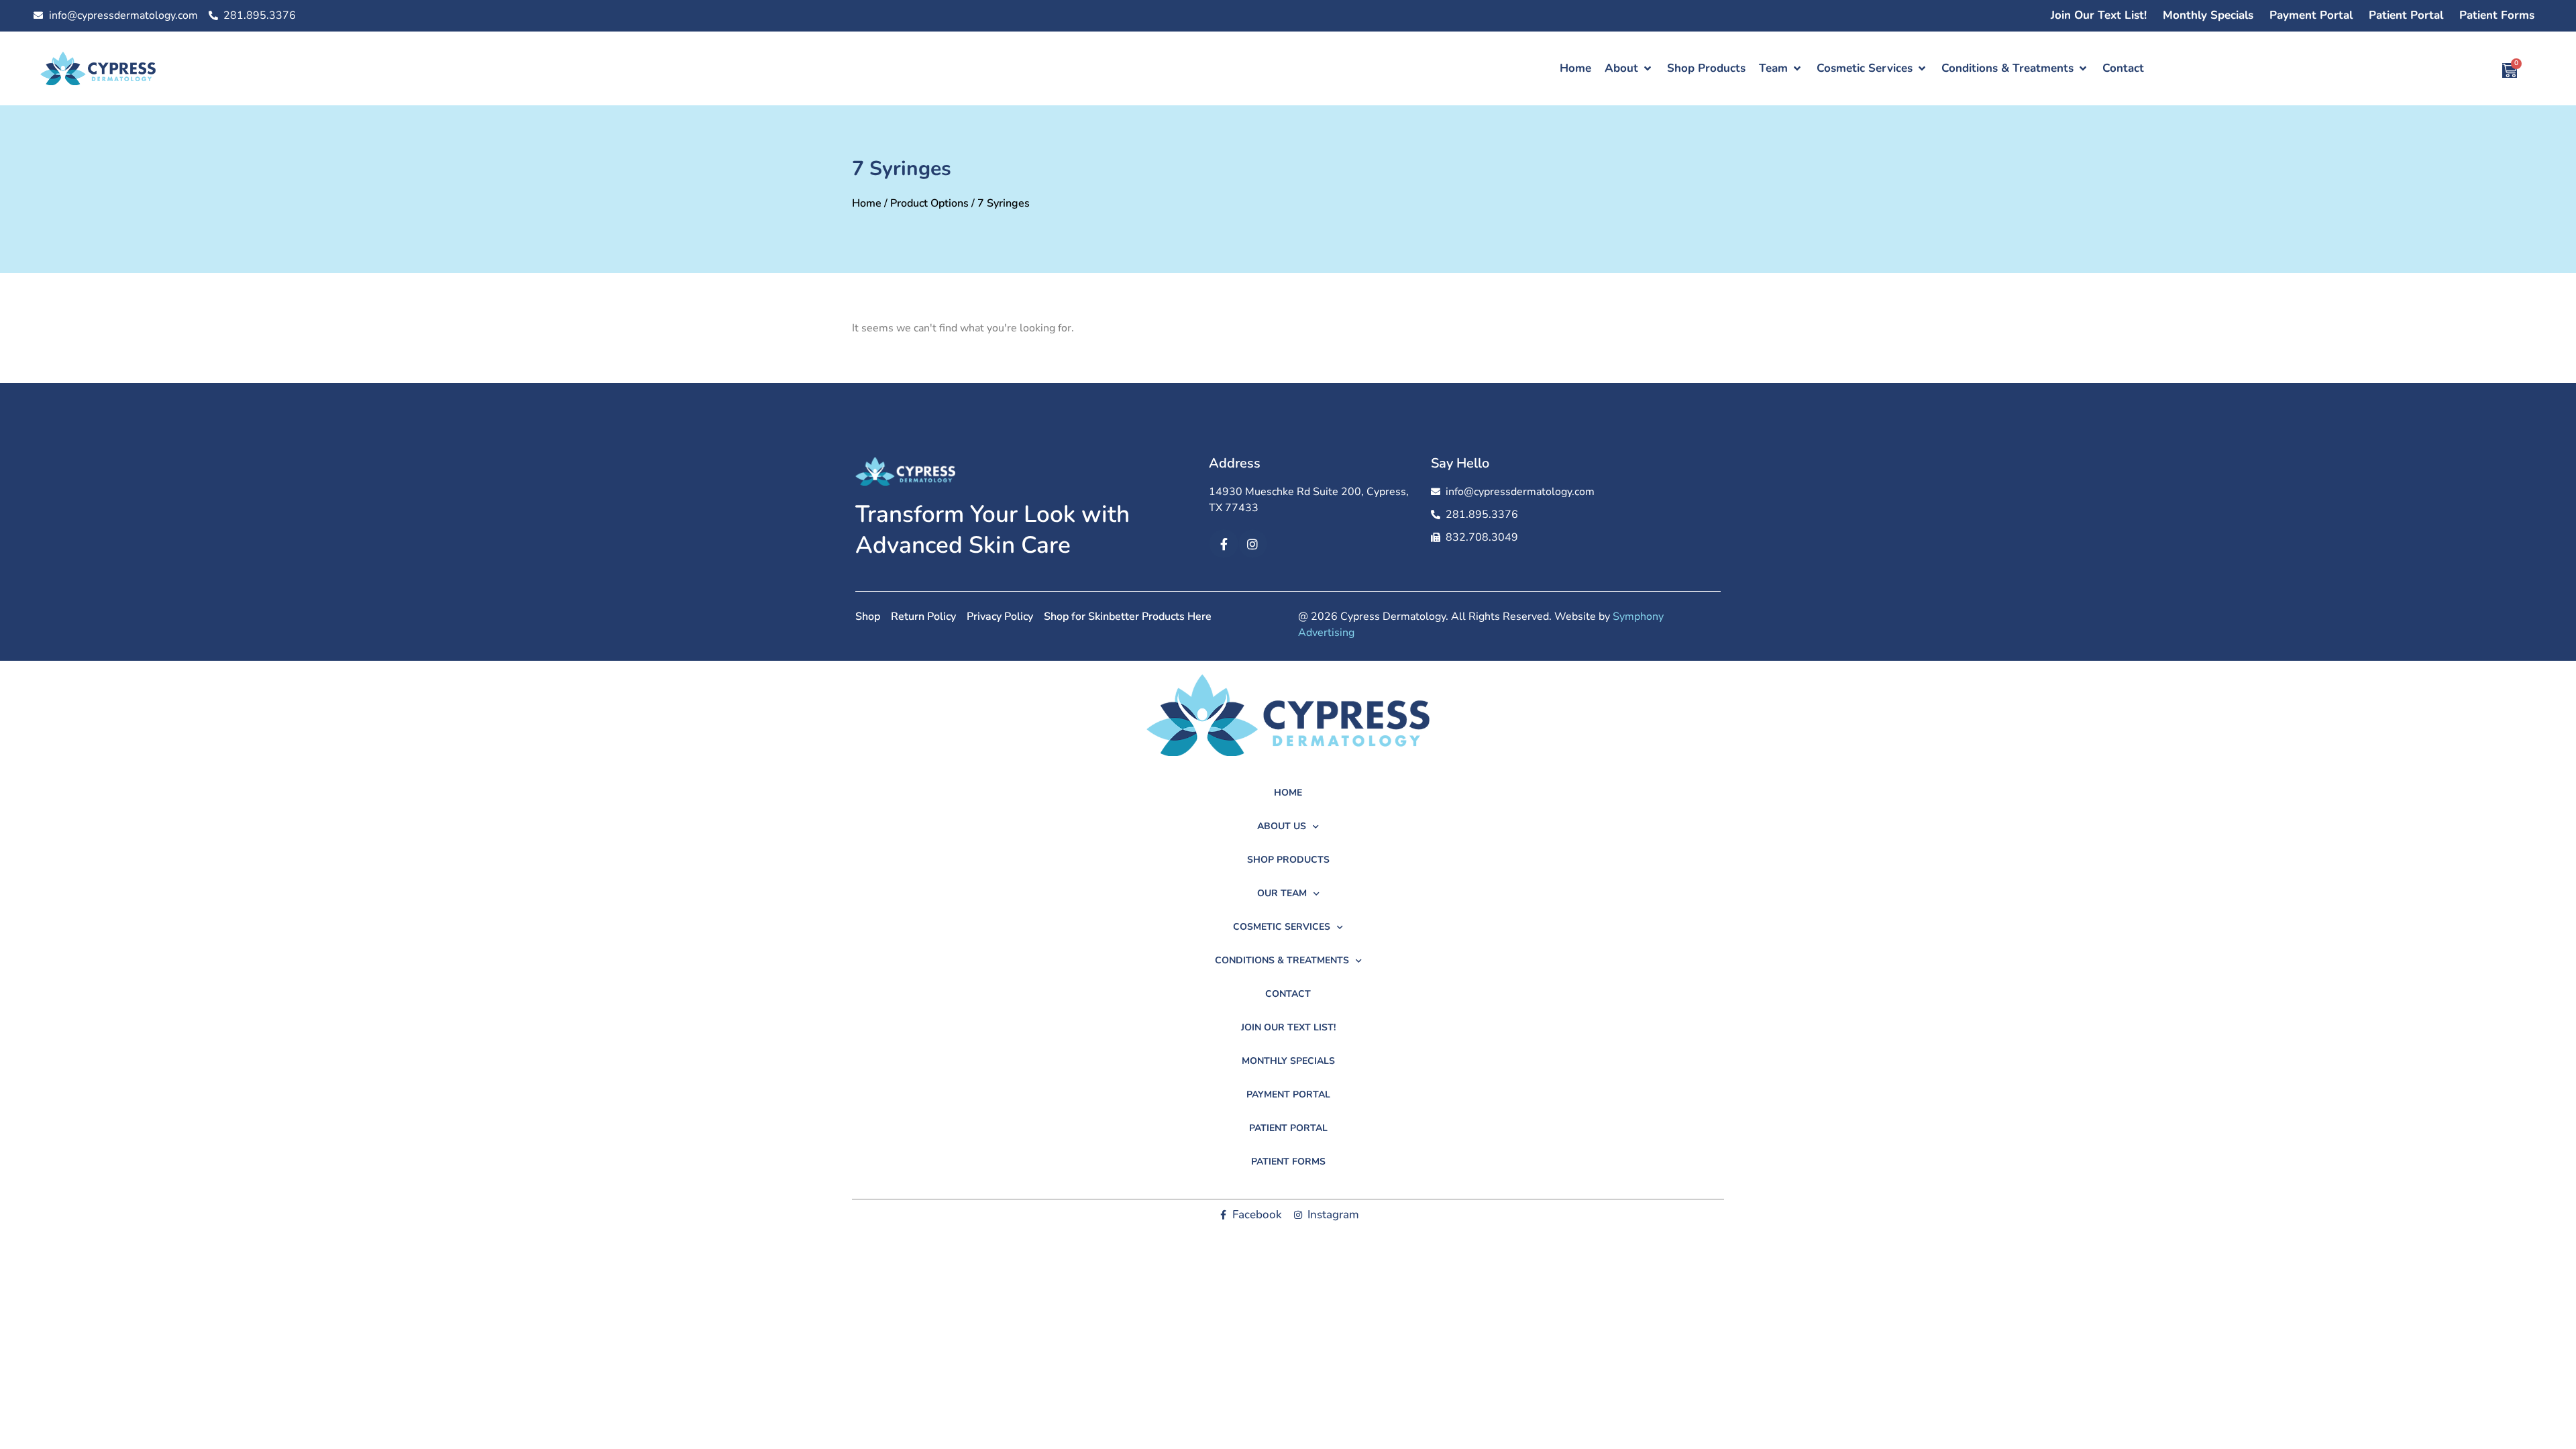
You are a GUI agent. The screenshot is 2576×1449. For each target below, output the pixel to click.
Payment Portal (2311, 15)
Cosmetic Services (1282, 927)
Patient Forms (2497, 15)
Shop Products (1288, 860)
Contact (1288, 994)
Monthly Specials (2208, 15)
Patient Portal (2406, 15)
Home (867, 203)
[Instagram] (1253, 544)
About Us (1282, 826)
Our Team (1282, 893)
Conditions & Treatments (1282, 960)
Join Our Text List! (2099, 15)
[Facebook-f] (1223, 544)
